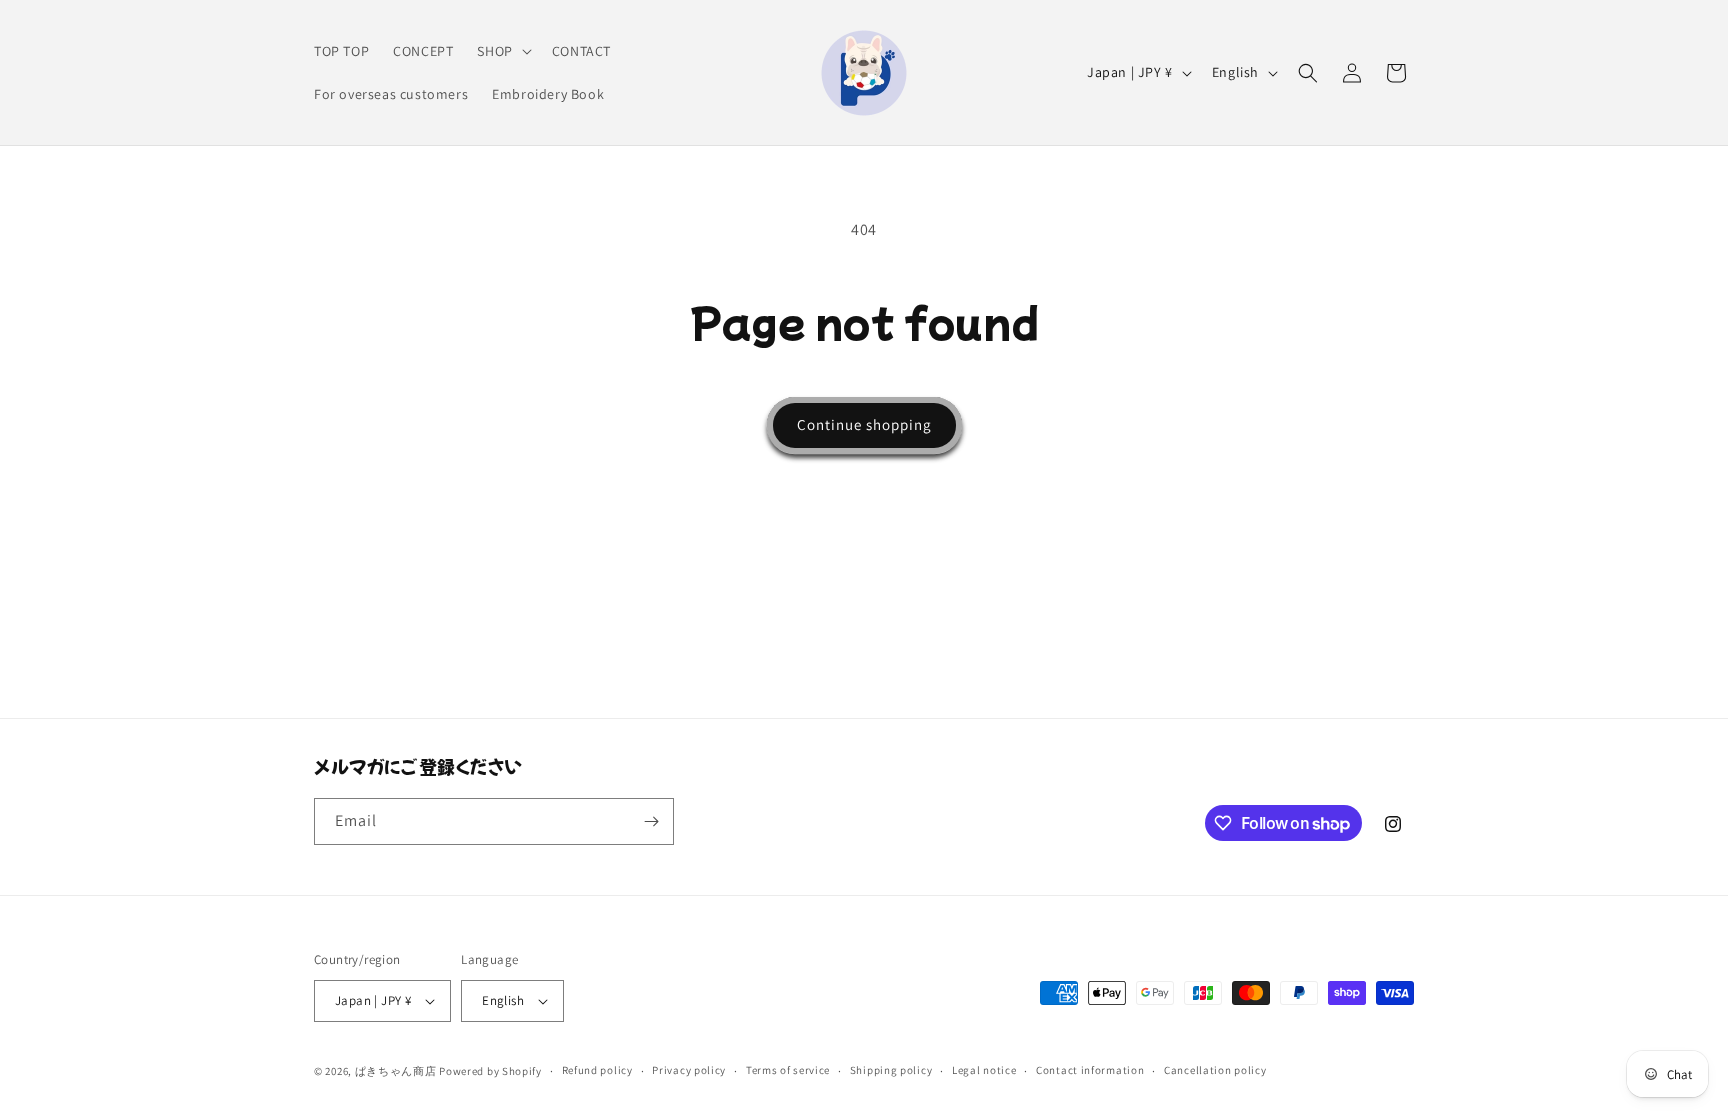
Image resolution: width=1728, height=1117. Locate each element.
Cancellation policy (1215, 1070)
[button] (502, 51)
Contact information (1090, 1070)
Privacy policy (689, 1070)
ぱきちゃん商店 (396, 1071)
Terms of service (788, 1070)
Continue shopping (864, 424)
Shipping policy (891, 1070)
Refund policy (597, 1070)
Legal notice (984, 1070)
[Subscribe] (651, 821)
